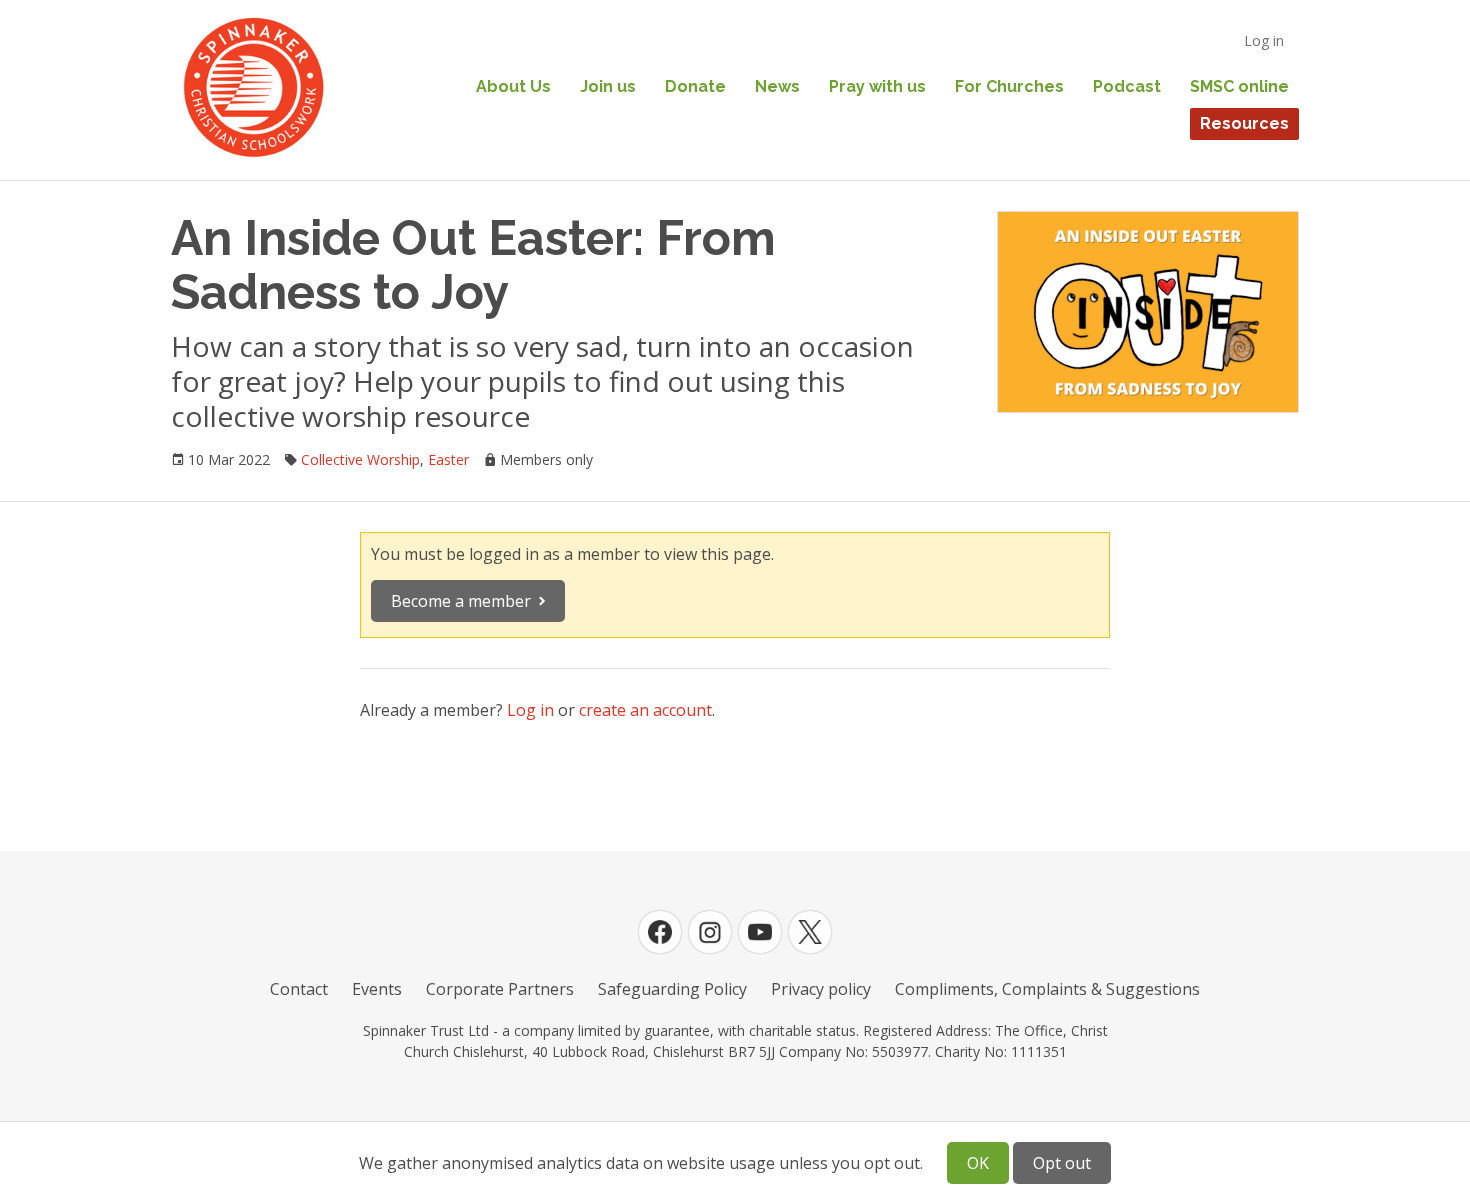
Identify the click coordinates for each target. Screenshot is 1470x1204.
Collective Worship (360, 459)
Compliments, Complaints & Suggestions (1047, 989)
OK (978, 1163)
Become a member (461, 601)
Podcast (1127, 86)
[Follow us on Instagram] (710, 932)
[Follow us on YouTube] (760, 932)
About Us (513, 86)
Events (377, 989)
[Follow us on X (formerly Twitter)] (810, 932)
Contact (299, 989)
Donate (695, 86)
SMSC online (1239, 86)
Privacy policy (821, 989)
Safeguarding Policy (672, 989)
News (777, 86)
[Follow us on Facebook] (660, 932)
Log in (1264, 40)
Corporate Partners (500, 989)
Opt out (1062, 1163)
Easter (448, 459)
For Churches (1009, 86)
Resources (1244, 123)
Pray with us (877, 86)
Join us (608, 86)
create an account (645, 710)
